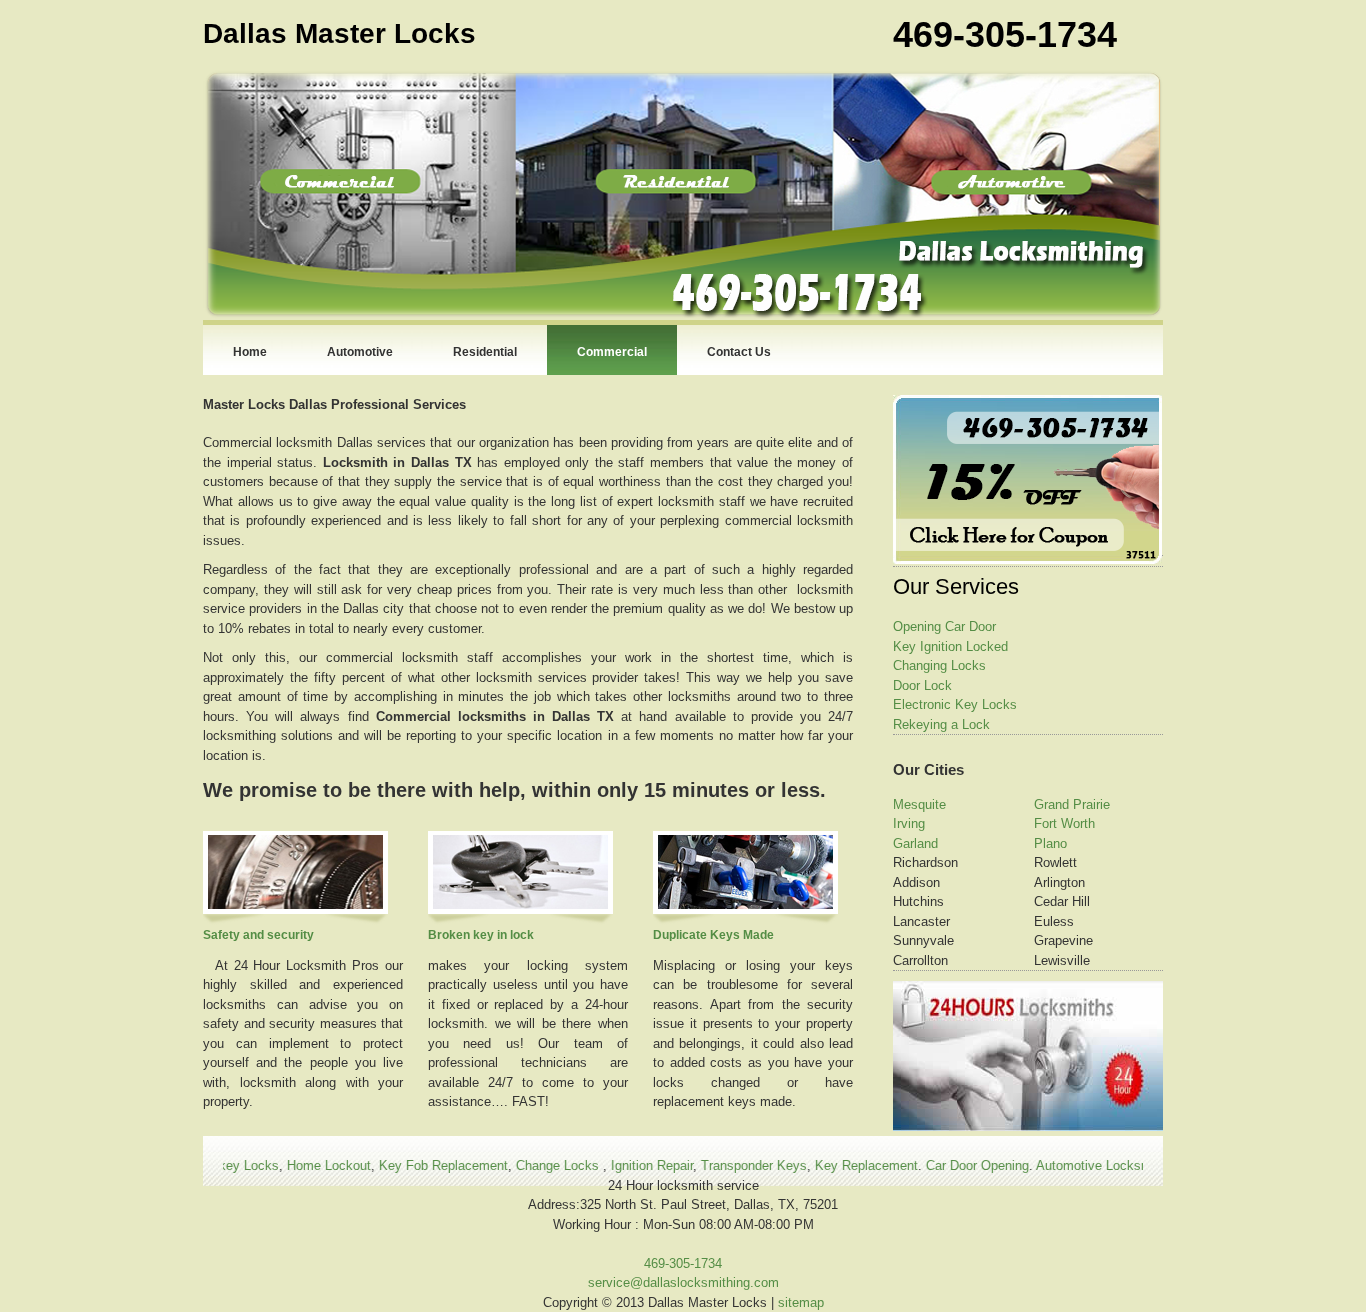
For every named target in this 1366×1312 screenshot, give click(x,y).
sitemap (801, 1302)
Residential (485, 352)
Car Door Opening (946, 1165)
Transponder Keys (723, 1165)
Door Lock (922, 685)
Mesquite (919, 804)
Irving (909, 823)
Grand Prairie (1072, 804)
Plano (1050, 843)
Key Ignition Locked (950, 646)
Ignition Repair (621, 1165)
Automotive (360, 352)
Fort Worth (1064, 823)
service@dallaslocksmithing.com (683, 1282)
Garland (915, 843)
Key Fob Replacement (412, 1165)
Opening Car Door (944, 626)
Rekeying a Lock (941, 724)
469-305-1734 (683, 1263)
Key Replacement (835, 1165)
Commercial (612, 352)
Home (250, 352)
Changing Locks (939, 665)
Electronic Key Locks (955, 704)
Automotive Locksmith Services (1097, 1165)
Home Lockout (298, 1165)
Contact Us (739, 352)
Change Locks (528, 1165)
